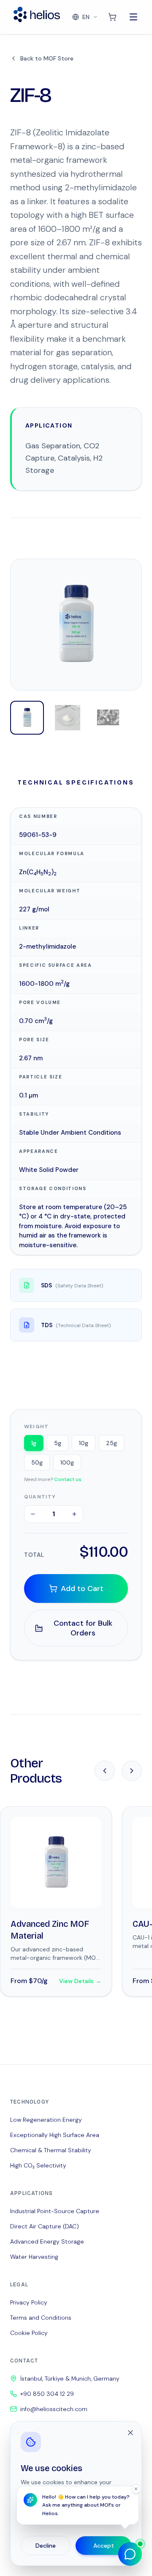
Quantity (40, 1497)
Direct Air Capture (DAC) (45, 2226)
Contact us (68, 1479)
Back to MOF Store (47, 58)
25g (111, 1443)
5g (58, 1443)
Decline (46, 2546)
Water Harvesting (34, 2257)
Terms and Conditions (41, 2318)
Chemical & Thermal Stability (51, 2150)
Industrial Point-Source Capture (55, 2211)
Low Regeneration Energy (46, 2120)
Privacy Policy (29, 2302)
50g (37, 1462)
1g (34, 1443)
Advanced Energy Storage (47, 2241)
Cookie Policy (29, 2333)
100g (67, 1462)
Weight (36, 1427)
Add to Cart (82, 1588)
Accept (104, 2546)
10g (84, 1443)
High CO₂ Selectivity (38, 2165)
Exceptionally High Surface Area (55, 2135)
